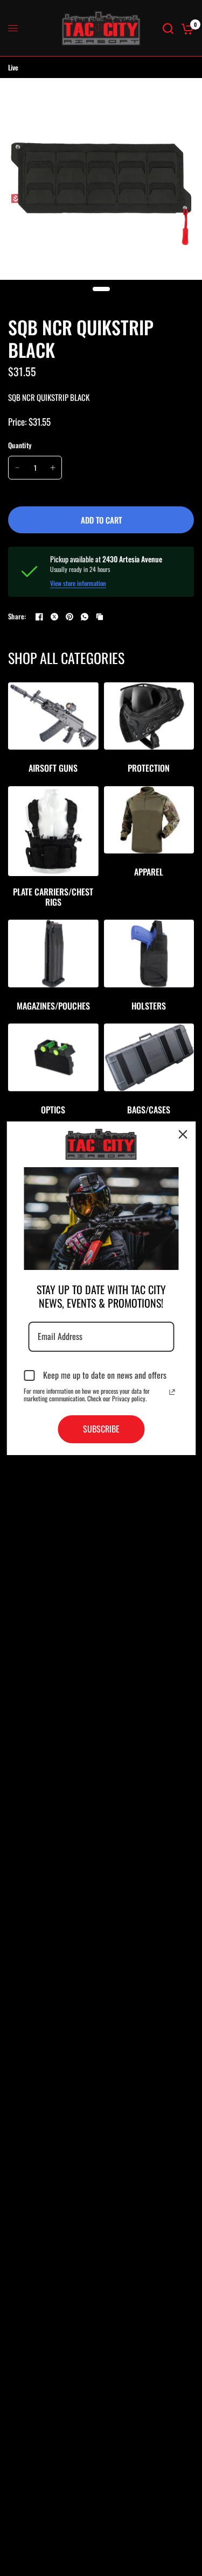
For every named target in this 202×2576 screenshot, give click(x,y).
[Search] (168, 28)
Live (13, 67)
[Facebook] (39, 617)
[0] (186, 28)
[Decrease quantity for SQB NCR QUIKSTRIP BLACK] (17, 468)
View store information (78, 583)
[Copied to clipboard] (100, 617)
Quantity (20, 445)
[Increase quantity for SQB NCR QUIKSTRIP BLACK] (53, 468)
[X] (54, 617)
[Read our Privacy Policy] (172, 1392)
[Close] (183, 1134)
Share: (17, 616)
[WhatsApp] (85, 617)
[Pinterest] (69, 617)
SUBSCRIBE (101, 1429)
